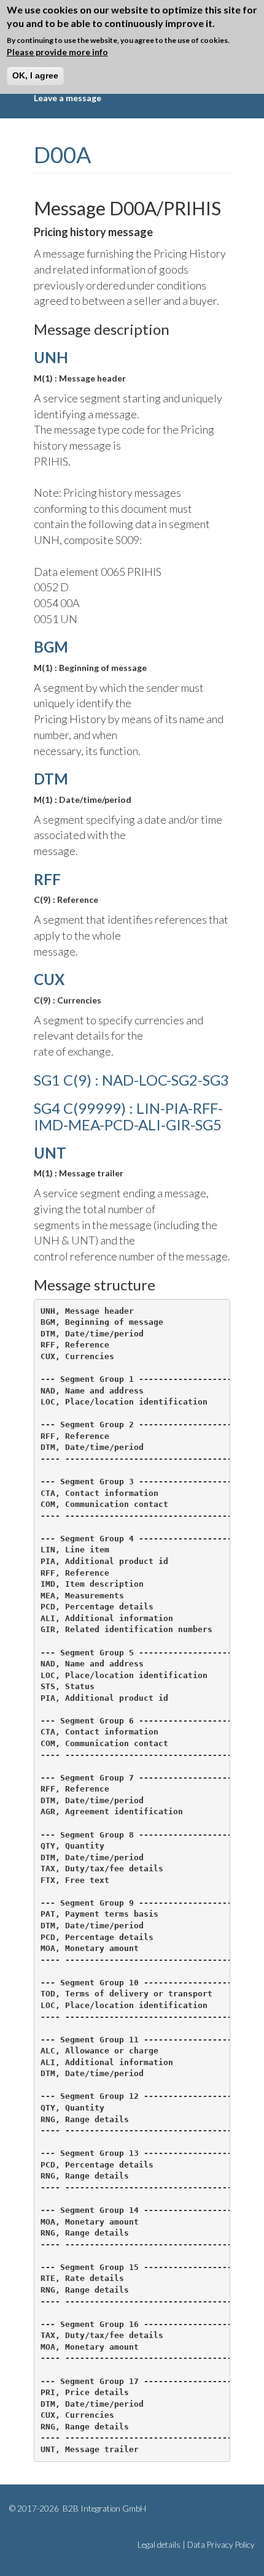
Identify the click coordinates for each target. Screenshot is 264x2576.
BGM (51, 647)
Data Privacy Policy (221, 2545)
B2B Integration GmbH (103, 2509)
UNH (51, 357)
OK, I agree (35, 75)
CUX (49, 979)
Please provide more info (57, 52)
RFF (47, 879)
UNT (50, 1153)
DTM (51, 779)
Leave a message (68, 98)
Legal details (159, 2545)
